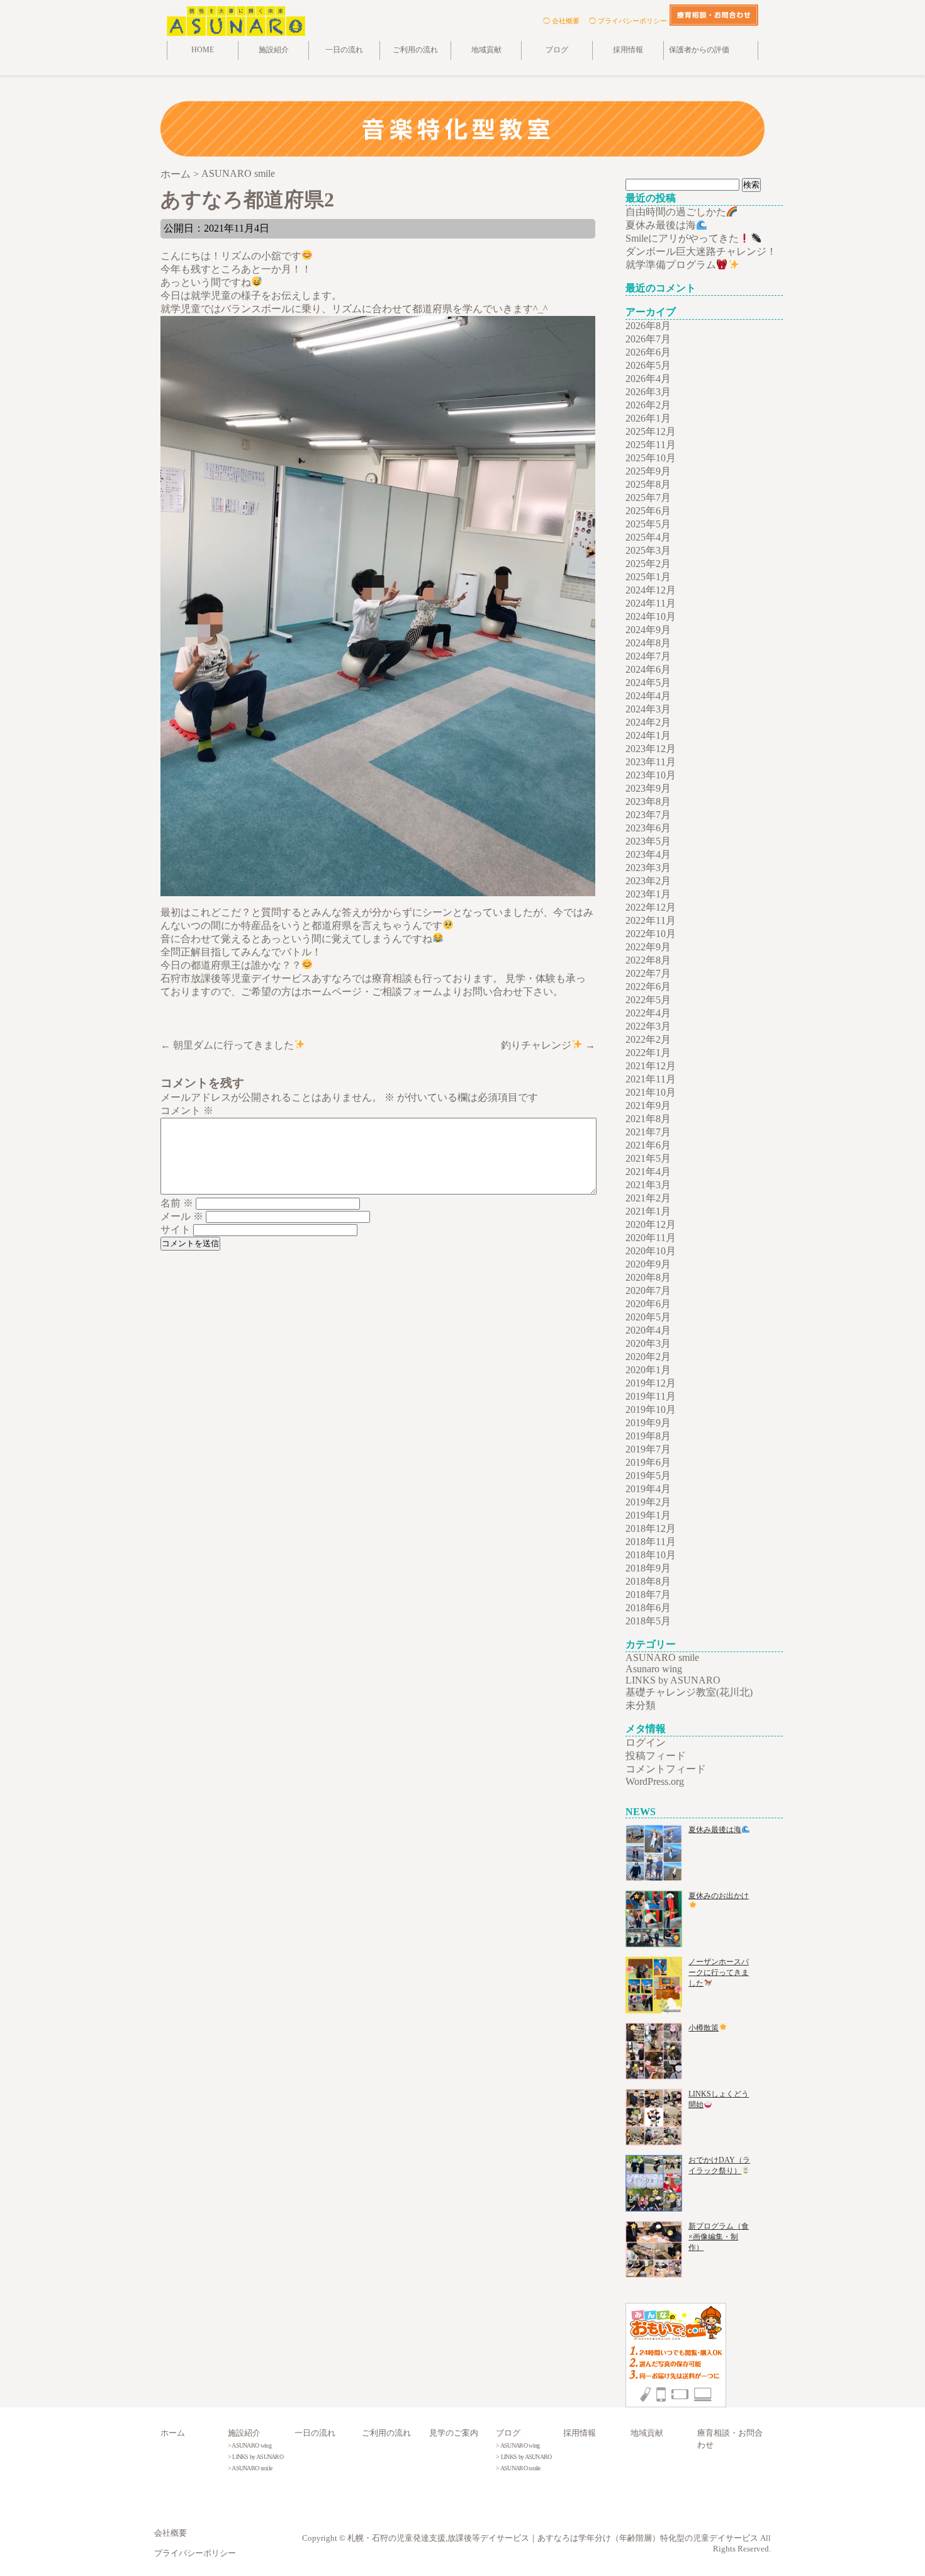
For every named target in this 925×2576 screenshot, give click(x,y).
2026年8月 (648, 326)
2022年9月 (648, 947)
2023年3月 (648, 868)
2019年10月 (651, 1409)
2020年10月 (651, 1251)
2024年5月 (648, 683)
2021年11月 (651, 1079)
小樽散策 (704, 2028)
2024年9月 (648, 630)
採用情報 (628, 50)
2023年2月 (648, 881)
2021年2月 (648, 1198)
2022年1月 (648, 1053)
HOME (203, 50)
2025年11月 (651, 445)
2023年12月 (651, 749)
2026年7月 (648, 339)
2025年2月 (648, 564)
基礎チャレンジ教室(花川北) (689, 1692)
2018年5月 (648, 1621)
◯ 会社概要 (561, 21)
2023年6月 (648, 828)
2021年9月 (648, 1105)
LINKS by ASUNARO (673, 1680)
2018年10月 (651, 1555)
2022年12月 (651, 907)
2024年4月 (648, 696)
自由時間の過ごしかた (676, 212)
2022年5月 (648, 1000)
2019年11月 (651, 1396)
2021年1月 (648, 1211)
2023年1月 (648, 894)
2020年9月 (648, 1264)
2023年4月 (648, 854)
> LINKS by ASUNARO (255, 2457)
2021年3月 (648, 1185)
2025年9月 (648, 471)
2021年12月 (651, 1066)
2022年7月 (648, 973)
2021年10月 (651, 1092)
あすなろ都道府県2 (247, 200)
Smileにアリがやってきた (682, 238)
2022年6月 (648, 987)
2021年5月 (648, 1158)
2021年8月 (648, 1119)
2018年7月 (648, 1595)
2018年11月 (651, 1542)
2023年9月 (648, 788)
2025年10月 (651, 458)
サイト (176, 1229)
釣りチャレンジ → (548, 1045)
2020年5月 (648, 1317)
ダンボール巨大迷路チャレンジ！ (701, 251)
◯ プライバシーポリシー (628, 21)
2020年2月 (648, 1357)
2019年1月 (648, 1515)
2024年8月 (648, 643)
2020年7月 (648, 1291)
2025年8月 (648, 484)
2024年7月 (648, 656)
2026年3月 (648, 392)
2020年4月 (648, 1330)
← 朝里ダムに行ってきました (227, 1045)
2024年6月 (648, 669)
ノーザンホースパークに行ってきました (719, 1972)
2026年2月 (648, 405)
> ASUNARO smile (250, 2468)
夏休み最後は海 (661, 225)
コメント (187, 1111)
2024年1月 (648, 735)
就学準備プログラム (671, 265)
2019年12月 (651, 1383)
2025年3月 (648, 550)
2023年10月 (651, 775)
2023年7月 (648, 815)
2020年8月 (648, 1277)
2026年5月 (648, 365)
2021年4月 (648, 1172)
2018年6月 (648, 1608)
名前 (177, 1203)
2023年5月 (648, 841)
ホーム (173, 2433)
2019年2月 (648, 1502)
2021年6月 (648, 1145)
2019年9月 (648, 1423)
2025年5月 (648, 524)
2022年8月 (648, 960)
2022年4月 (648, 1013)
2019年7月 (648, 1449)
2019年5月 (648, 1476)
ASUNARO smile (662, 1657)
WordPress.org (655, 1781)
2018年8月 (648, 1581)
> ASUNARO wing (249, 2445)
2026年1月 (648, 418)
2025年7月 (648, 498)
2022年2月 (648, 1039)
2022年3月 (648, 1026)
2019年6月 (648, 1462)
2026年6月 (648, 352)
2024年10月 (651, 616)
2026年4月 (648, 379)
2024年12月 (651, 590)
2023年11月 (651, 762)
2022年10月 (651, 934)
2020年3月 (648, 1343)
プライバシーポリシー (195, 2553)
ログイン (646, 1742)
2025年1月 (648, 577)
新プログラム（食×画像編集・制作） (719, 2237)
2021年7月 (648, 1132)
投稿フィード (656, 1756)
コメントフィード (666, 1769)
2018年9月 (648, 1568)
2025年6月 (648, 511)
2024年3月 (648, 709)
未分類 (641, 1705)
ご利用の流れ (415, 50)
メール (182, 1216)
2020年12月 (651, 1224)
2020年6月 (648, 1304)
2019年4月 (648, 1489)
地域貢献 (486, 50)
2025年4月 (648, 537)
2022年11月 (651, 920)
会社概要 (171, 2533)
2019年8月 (648, 1436)
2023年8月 (648, 801)
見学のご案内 (454, 2433)
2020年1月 (648, 1370)
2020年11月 (651, 1238)
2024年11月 (651, 603)
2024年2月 (648, 722)
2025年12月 (651, 431)
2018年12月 (651, 1528)
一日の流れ (344, 50)
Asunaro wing (654, 1669)
